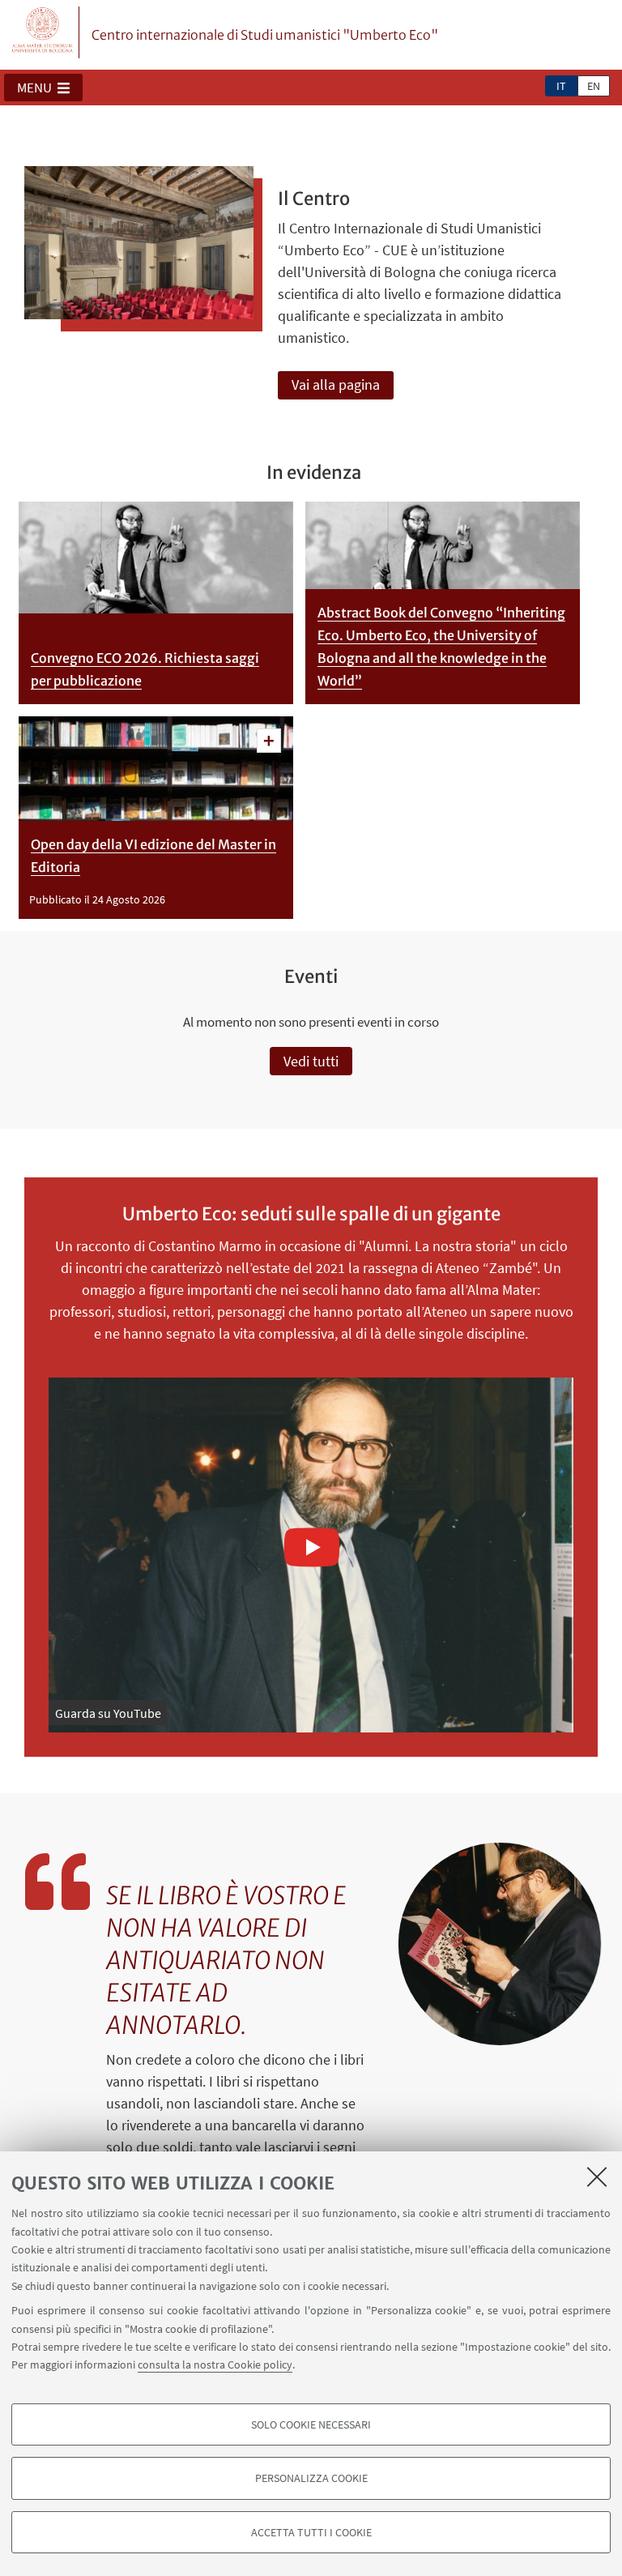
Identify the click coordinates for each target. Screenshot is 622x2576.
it (561, 86)
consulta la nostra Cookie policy (215, 2365)
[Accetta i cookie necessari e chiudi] (597, 2177)
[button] (43, 88)
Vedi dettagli (269, 741)
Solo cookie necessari (311, 2424)
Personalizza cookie (311, 2478)
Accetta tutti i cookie (311, 2532)
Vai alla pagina (336, 384)
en (594, 86)
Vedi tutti (311, 1061)
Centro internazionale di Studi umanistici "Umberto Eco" (265, 35)
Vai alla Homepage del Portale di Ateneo (43, 32)
